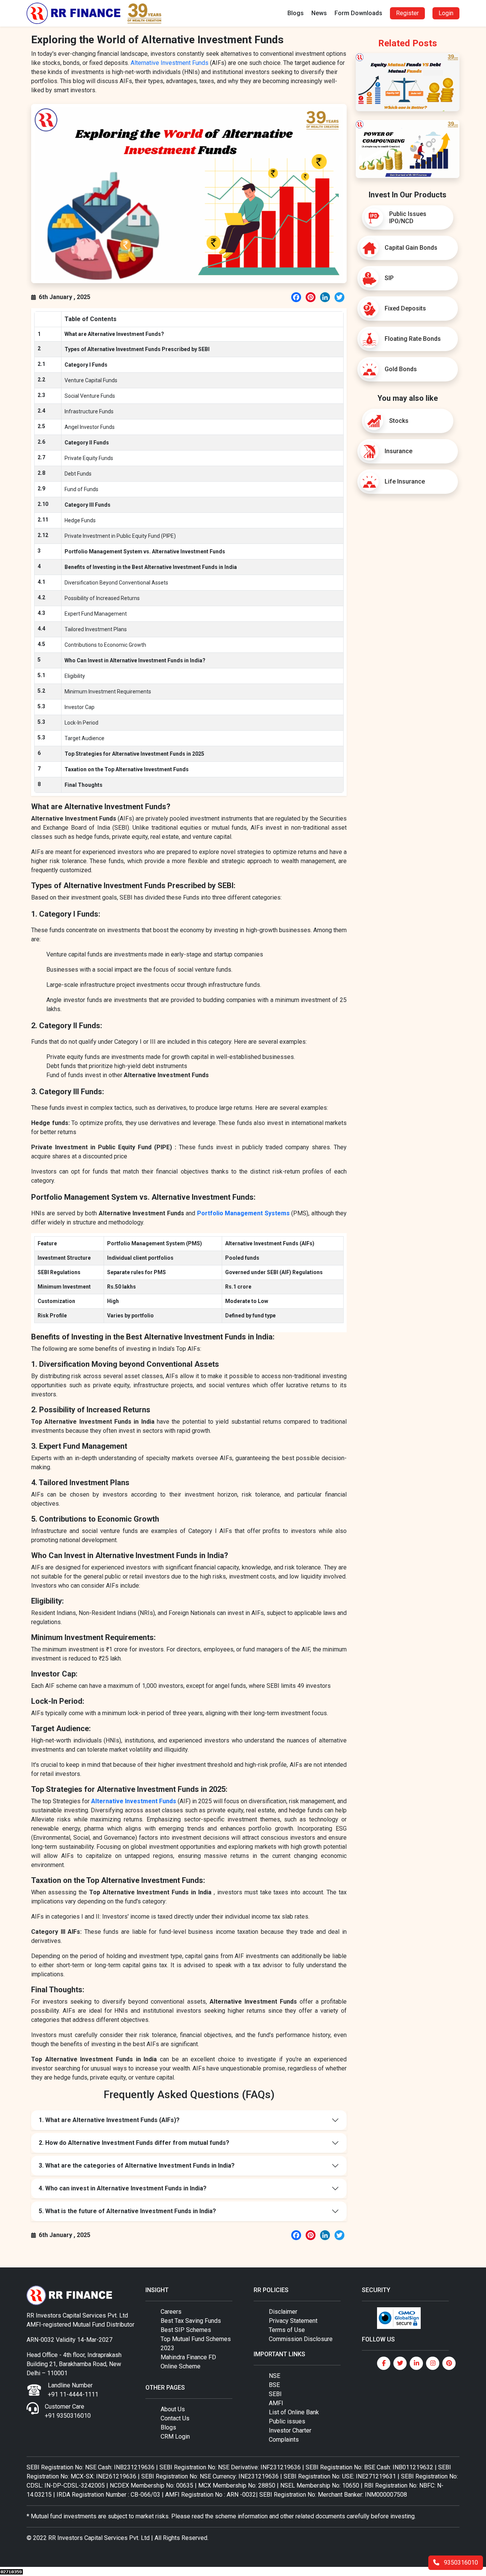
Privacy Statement (293, 2321)
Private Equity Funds (89, 458)
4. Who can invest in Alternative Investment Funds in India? (123, 2188)
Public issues (287, 2421)
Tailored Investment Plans (96, 629)
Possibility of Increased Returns (102, 598)
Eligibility (75, 676)
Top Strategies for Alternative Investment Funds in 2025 (134, 754)
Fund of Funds (81, 489)
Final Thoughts (84, 785)
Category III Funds (88, 505)
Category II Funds (87, 443)
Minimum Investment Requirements (108, 692)
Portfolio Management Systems (243, 1213)
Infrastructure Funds (89, 411)
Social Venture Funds (90, 396)
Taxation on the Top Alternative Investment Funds (127, 769)
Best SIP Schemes (186, 2330)
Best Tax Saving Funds (191, 2321)
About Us (173, 2409)
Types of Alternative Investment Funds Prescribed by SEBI (137, 349)
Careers (171, 2312)
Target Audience (84, 738)
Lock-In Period (81, 723)
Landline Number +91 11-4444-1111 (73, 2390)
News (319, 13)
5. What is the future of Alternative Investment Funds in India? (127, 2211)
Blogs (296, 13)
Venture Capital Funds (91, 380)
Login (446, 13)
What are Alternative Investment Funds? (114, 334)
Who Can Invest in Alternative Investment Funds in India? (135, 660)
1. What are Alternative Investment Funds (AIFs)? (109, 2120)
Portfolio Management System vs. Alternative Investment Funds (145, 551)
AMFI (276, 2403)
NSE (275, 2376)
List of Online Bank (294, 2412)
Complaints (284, 2440)
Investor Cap (80, 707)
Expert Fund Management (96, 614)
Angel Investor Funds (90, 427)
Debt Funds (78, 474)
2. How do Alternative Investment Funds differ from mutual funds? (134, 2143)
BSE (274, 2385)
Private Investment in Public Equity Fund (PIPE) (120, 536)
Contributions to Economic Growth (105, 645)
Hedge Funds (80, 520)
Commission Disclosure (301, 2339)
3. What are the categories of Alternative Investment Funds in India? (137, 2166)
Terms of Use (287, 2330)
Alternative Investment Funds (170, 63)
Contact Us (175, 2418)
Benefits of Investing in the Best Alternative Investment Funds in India (151, 567)
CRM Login (175, 2437)
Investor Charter (290, 2430)
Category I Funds (86, 365)
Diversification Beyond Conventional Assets (116, 583)
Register (407, 13)
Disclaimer (283, 2312)
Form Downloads (358, 13)
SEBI (275, 2394)
